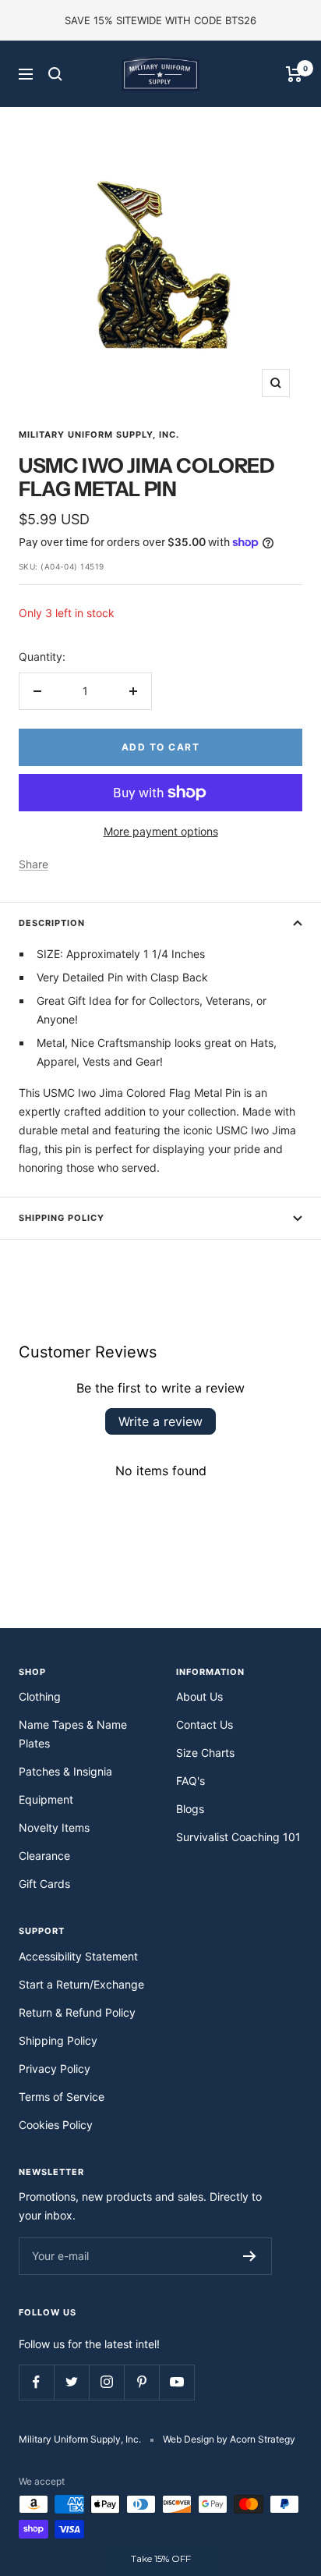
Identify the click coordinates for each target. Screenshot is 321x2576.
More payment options (161, 831)
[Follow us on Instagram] (106, 2382)
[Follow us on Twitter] (71, 2382)
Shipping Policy (62, 1218)
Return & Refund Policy (77, 2012)
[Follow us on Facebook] (36, 2382)
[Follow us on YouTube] (176, 2382)
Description (52, 923)
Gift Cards (44, 1884)
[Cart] (294, 74)
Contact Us (205, 1724)
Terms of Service (62, 2097)
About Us (199, 1696)
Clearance (44, 1856)
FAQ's (190, 1781)
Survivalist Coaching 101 (238, 1837)
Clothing (40, 1696)
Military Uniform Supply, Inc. (99, 435)
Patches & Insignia (65, 1771)
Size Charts (205, 1753)
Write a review (160, 1421)
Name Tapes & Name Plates (73, 1734)
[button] (160, 2559)
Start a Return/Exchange (81, 1984)
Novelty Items (54, 1827)
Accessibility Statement (78, 1956)
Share (34, 864)
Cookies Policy (56, 2125)
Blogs (190, 1809)
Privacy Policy (55, 2069)
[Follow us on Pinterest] (141, 2382)
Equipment (46, 1799)
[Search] (55, 74)
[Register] (250, 2256)
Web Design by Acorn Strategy (229, 2439)
